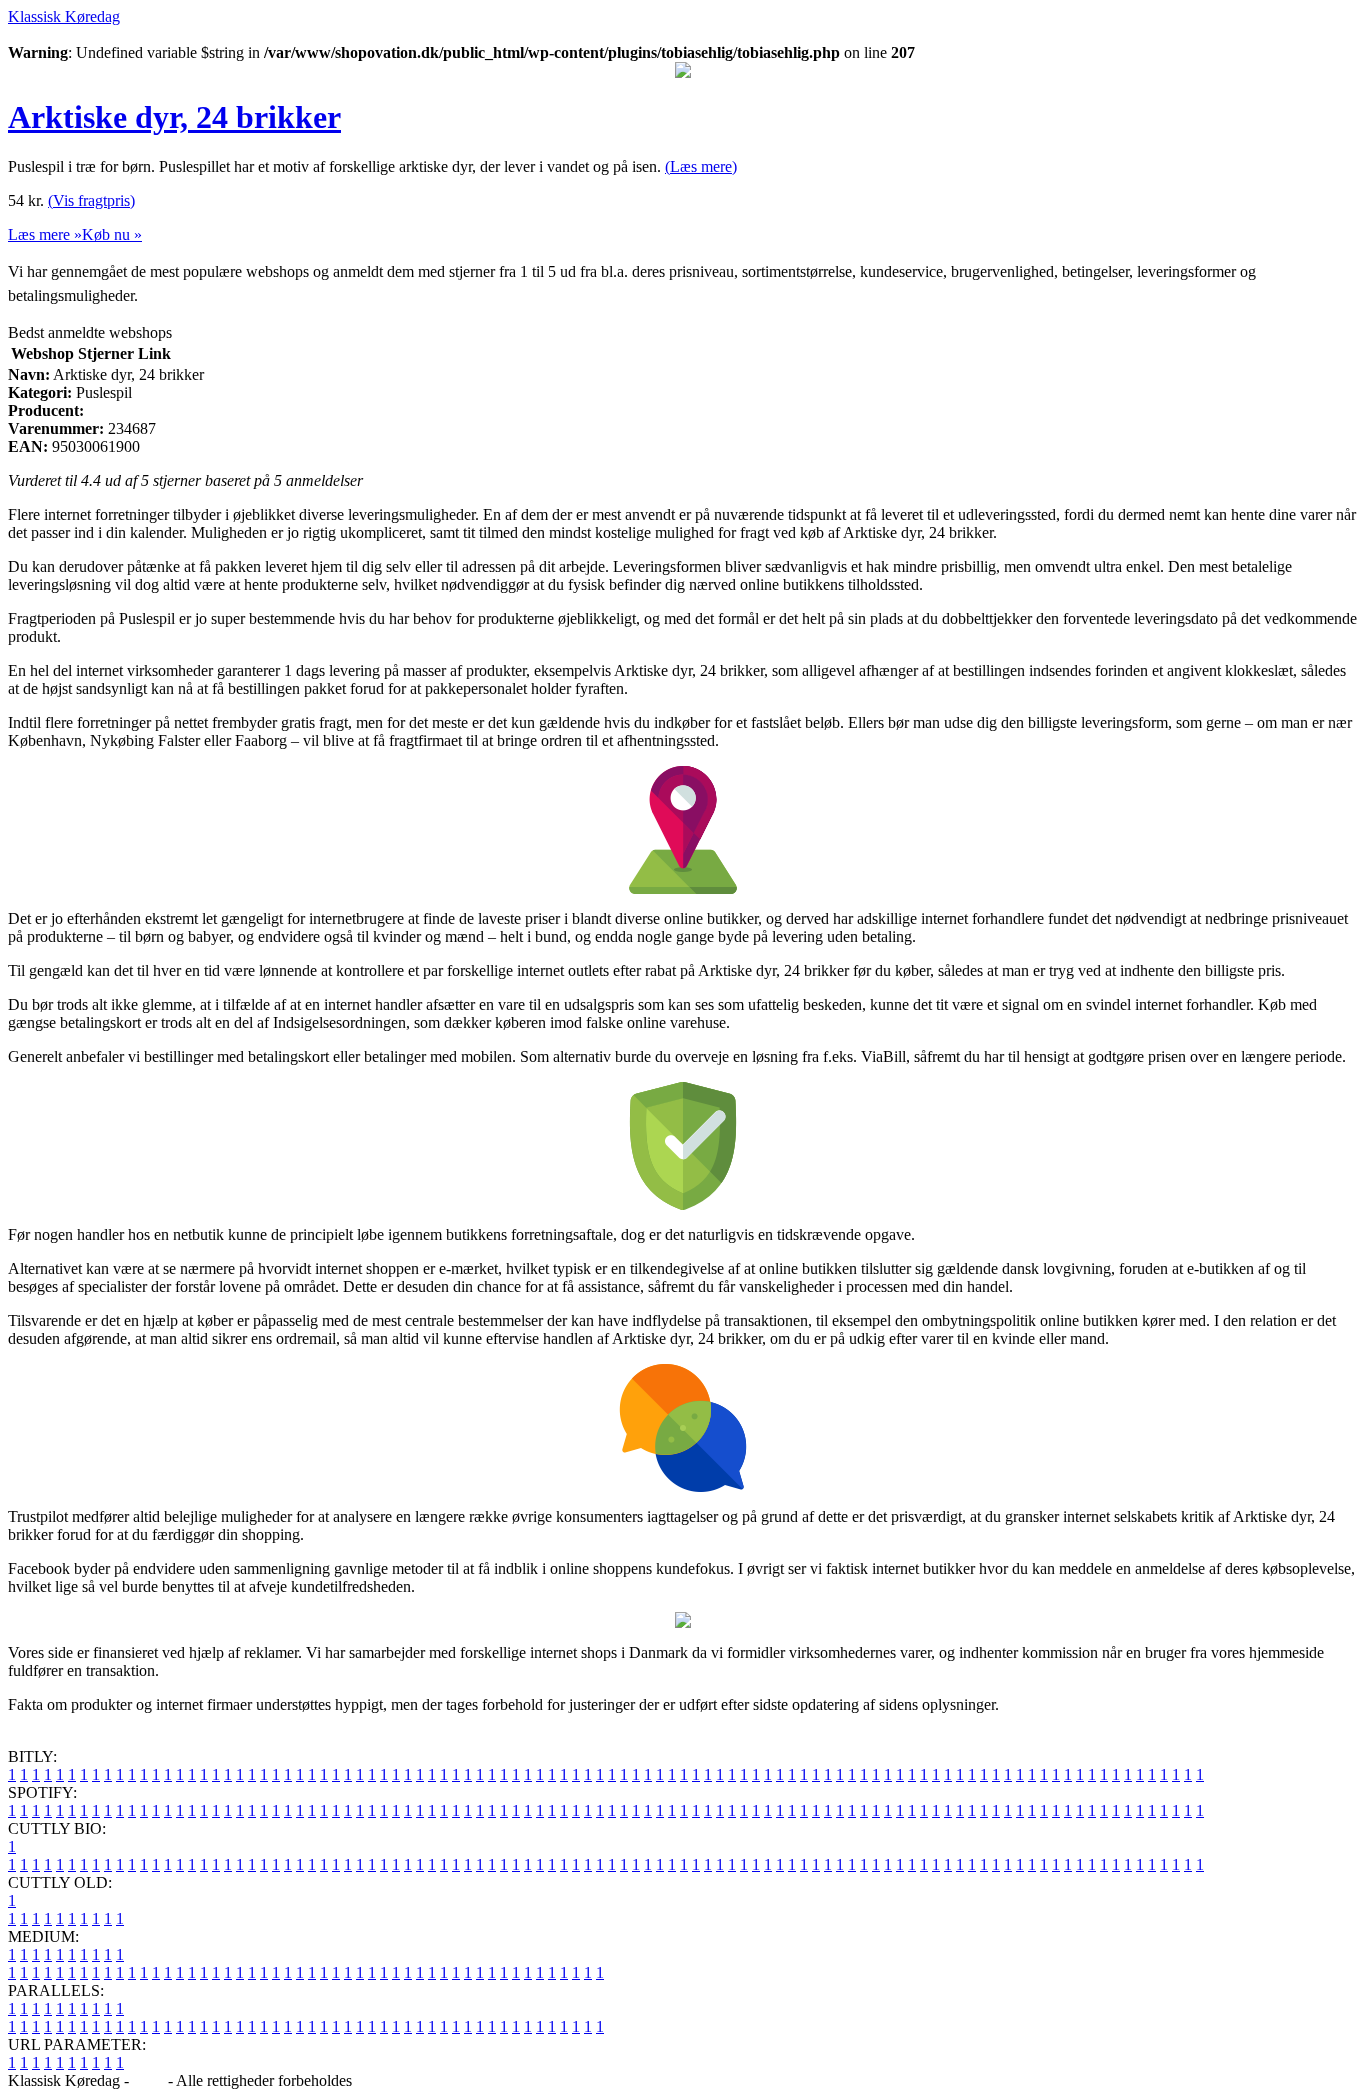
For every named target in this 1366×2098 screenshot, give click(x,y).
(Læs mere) (701, 166)
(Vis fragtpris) (91, 200)
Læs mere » (45, 234)
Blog (148, 2080)
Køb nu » (112, 234)
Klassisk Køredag (64, 16)
